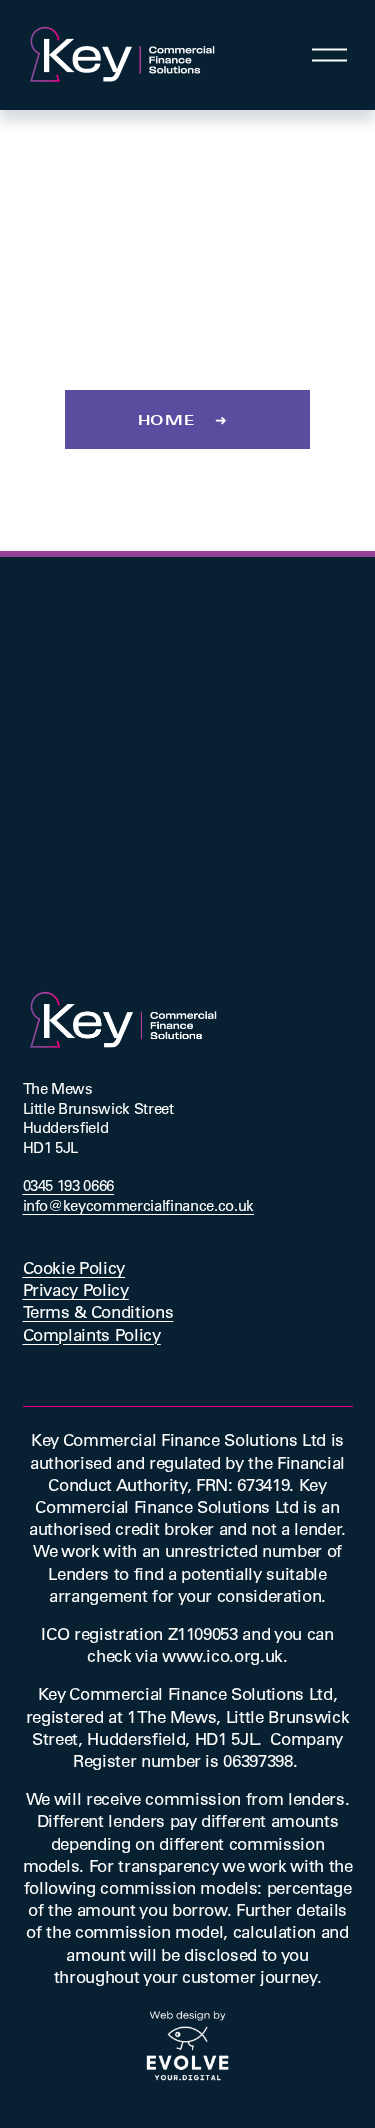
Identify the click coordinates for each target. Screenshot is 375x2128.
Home (166, 420)
